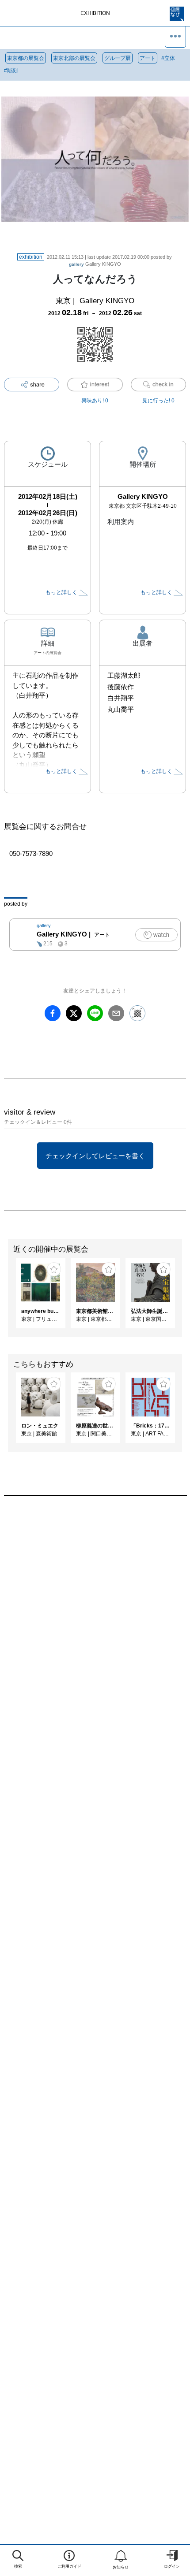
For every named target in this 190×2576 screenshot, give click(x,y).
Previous (7, 1297)
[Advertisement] (95, 1624)
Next (183, 1297)
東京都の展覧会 (26, 58)
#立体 (168, 58)
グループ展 (118, 58)
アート (148, 58)
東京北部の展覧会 (74, 58)
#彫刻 (11, 71)
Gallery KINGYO (95, 264)
